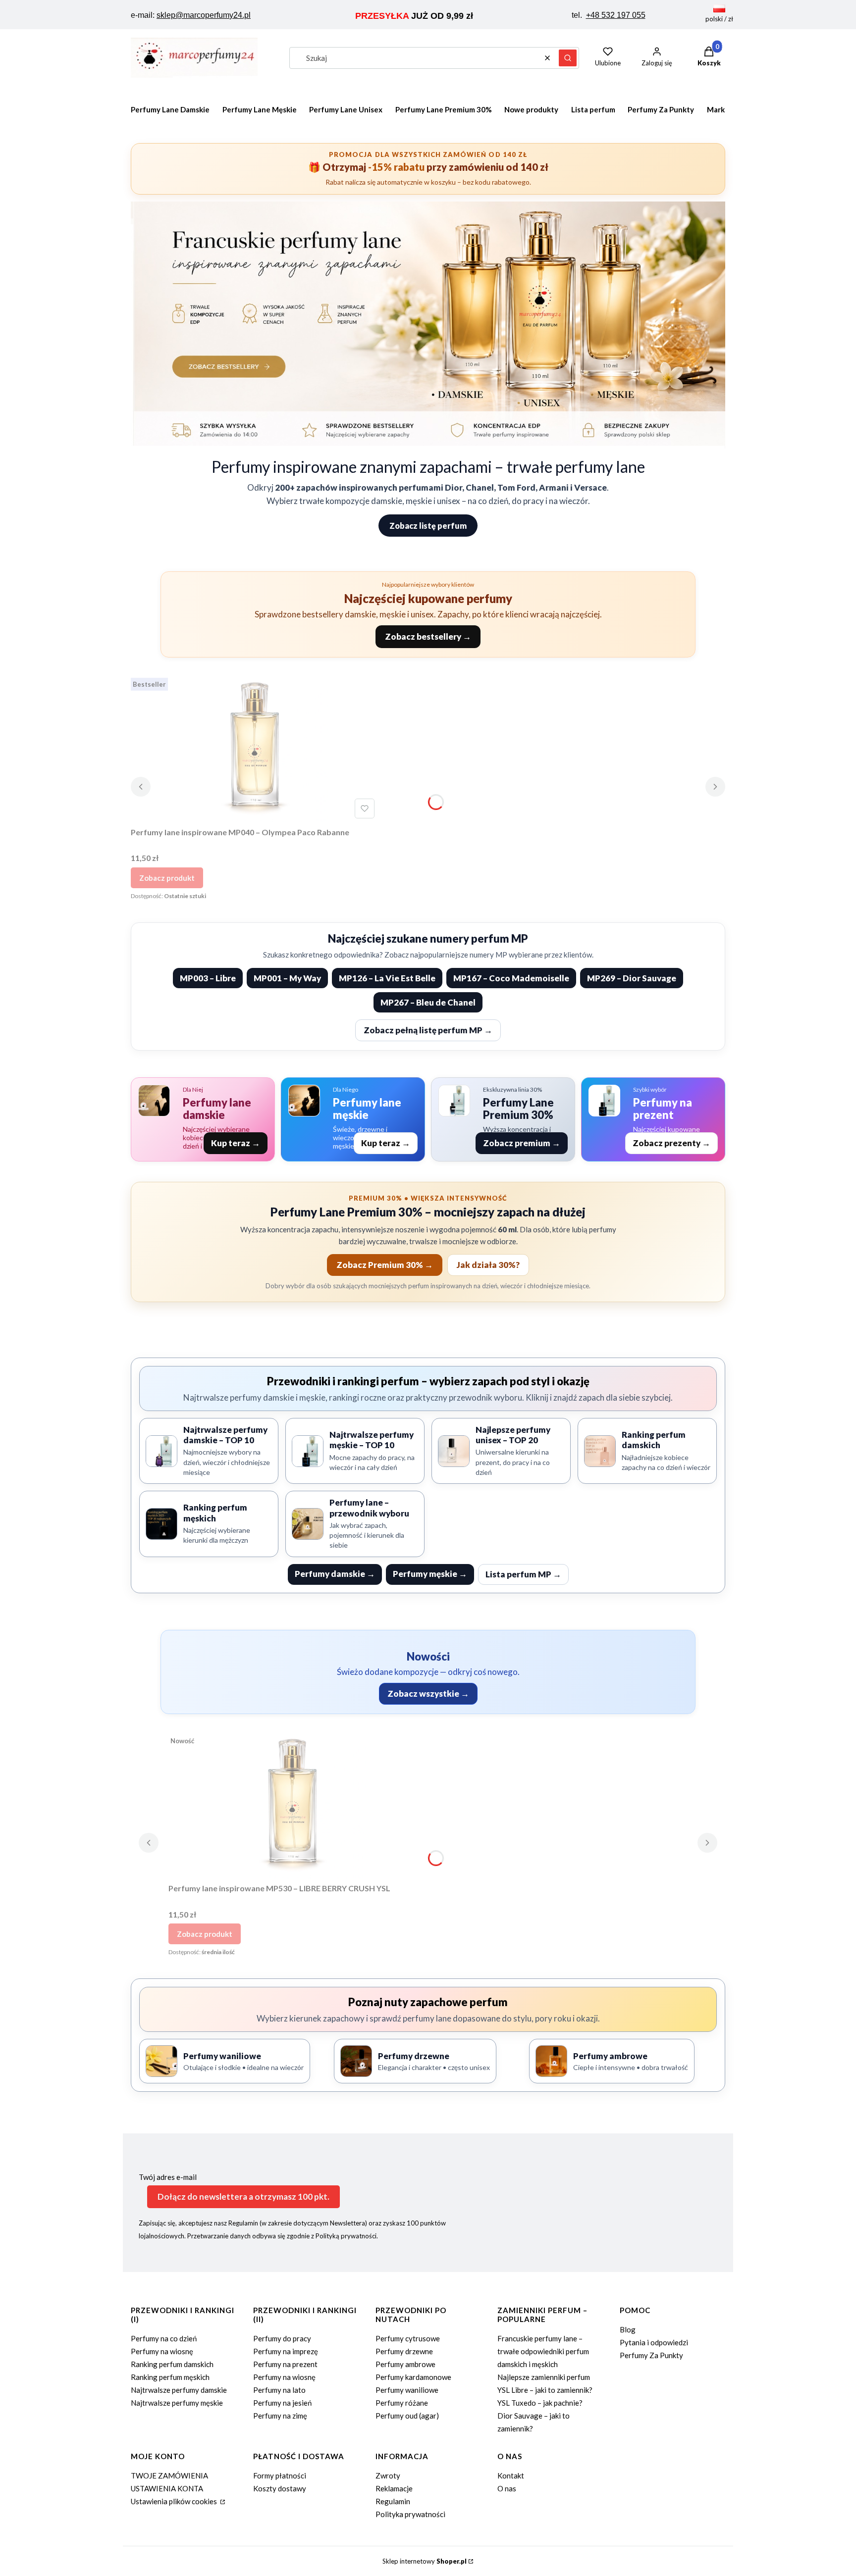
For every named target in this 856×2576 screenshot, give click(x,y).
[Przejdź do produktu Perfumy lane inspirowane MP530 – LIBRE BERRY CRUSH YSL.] (292, 1805)
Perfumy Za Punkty (651, 2355)
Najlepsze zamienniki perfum (544, 2377)
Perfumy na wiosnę (162, 2351)
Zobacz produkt (167, 878)
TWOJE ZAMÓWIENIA (169, 2475)
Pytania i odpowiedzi (654, 2342)
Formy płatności (280, 2475)
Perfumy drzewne (404, 2351)
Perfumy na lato (279, 2390)
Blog (628, 2329)
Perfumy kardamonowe (413, 2377)
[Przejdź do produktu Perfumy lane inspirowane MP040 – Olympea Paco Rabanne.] (255, 748)
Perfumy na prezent (285, 2364)
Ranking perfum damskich (172, 2364)
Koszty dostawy (280, 2488)
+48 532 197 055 (616, 15)
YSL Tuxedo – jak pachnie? (540, 2403)
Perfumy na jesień (282, 2403)
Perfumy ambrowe (405, 2364)
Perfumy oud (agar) (407, 2416)
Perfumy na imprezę (286, 2351)
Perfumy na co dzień (164, 2338)
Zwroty (388, 2475)
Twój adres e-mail (168, 2177)
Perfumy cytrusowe (408, 2338)
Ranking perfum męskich (170, 2377)
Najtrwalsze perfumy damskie (179, 2390)
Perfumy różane (402, 2403)
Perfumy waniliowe (407, 2390)
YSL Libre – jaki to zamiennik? (545, 2390)
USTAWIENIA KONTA (167, 2488)
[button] (568, 58)
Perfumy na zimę (280, 2416)
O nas (507, 2488)
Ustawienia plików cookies (175, 2501)
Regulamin (393, 2501)
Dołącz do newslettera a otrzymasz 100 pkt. (243, 2197)
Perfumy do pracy (282, 2338)
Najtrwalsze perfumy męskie (177, 2403)
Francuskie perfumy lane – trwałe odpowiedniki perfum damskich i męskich (543, 2351)
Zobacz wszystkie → (428, 1693)
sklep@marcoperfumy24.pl (204, 15)
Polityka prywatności (410, 2514)
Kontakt (511, 2475)
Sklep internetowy (425, 2561)
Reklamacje (394, 2488)
